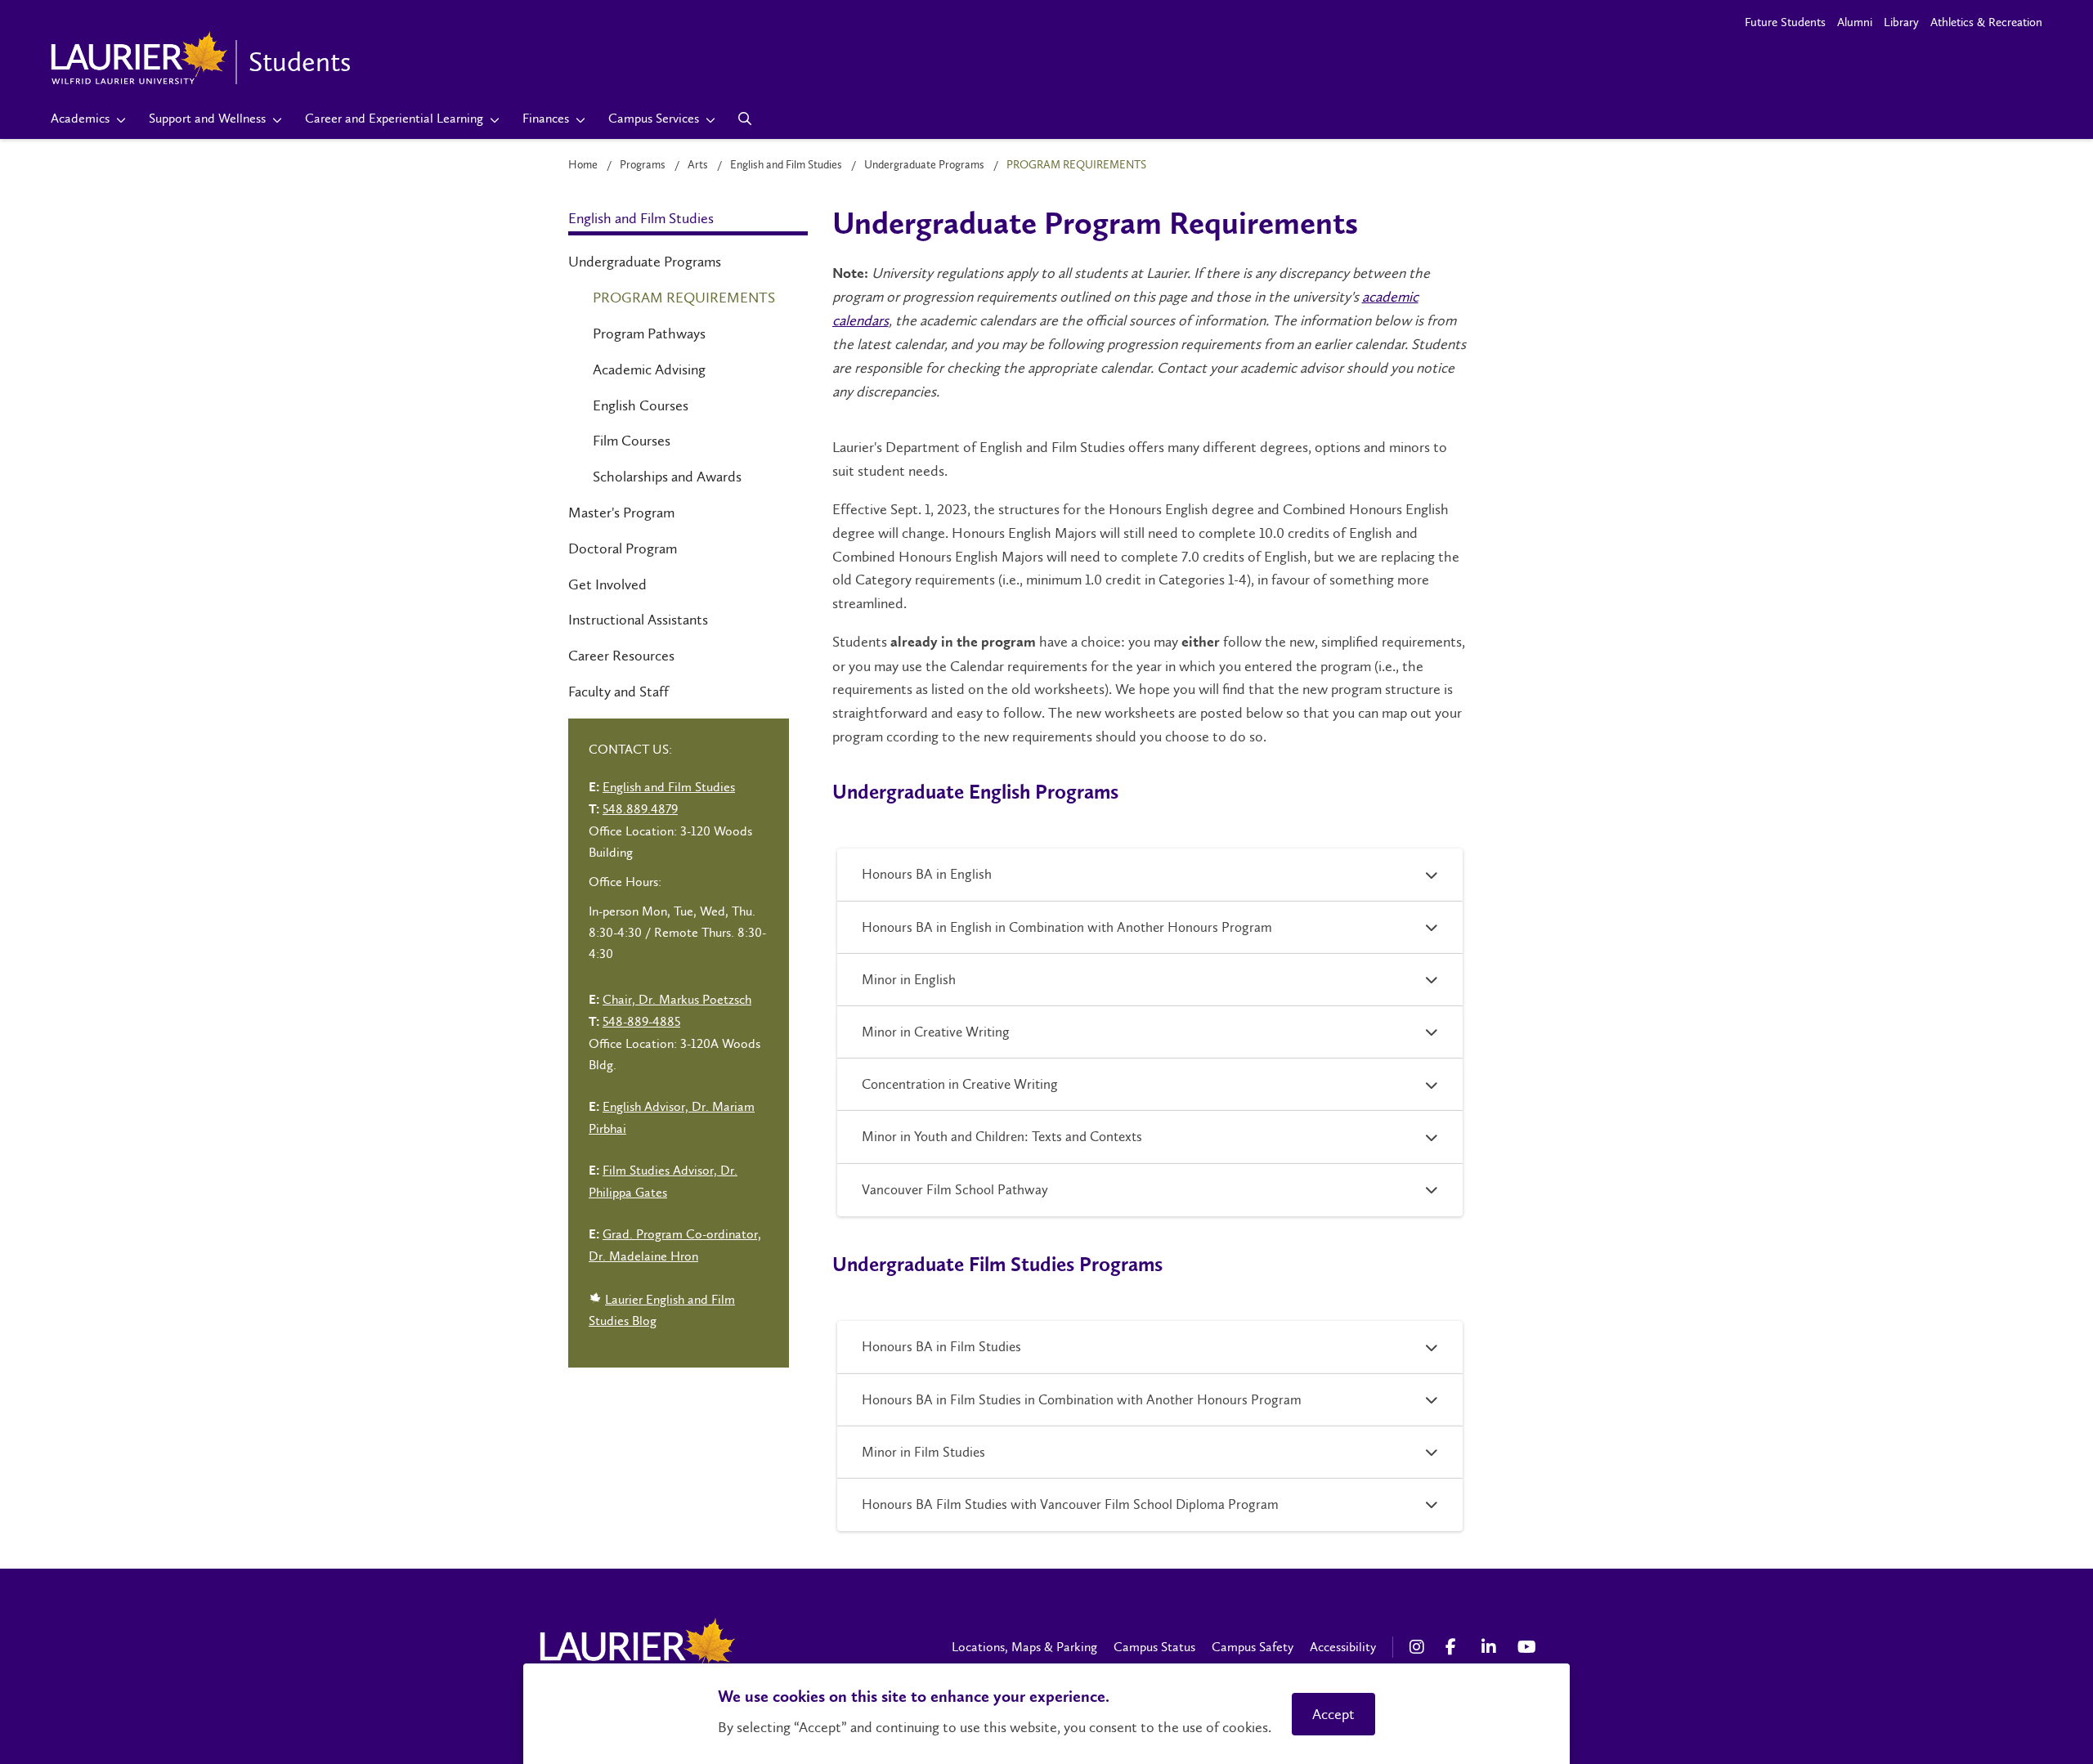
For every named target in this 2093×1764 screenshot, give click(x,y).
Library (1901, 22)
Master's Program (621, 513)
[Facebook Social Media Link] (1455, 1647)
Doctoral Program (623, 548)
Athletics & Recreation (1986, 22)
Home (583, 165)
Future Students (1785, 22)
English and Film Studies (786, 165)
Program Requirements (684, 298)
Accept (1333, 1714)
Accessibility (1343, 1647)
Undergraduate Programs (924, 165)
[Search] (745, 119)
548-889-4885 (641, 1021)
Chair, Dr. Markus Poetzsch (677, 999)
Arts (698, 165)
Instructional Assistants (638, 620)
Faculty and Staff (618, 692)
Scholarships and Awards (667, 477)
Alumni (1855, 22)
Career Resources (621, 656)
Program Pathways (649, 334)
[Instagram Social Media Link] (1419, 1647)
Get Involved (607, 584)
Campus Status (1154, 1647)
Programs (643, 165)
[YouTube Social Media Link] (1527, 1647)
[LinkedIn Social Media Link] (1491, 1647)
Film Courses (632, 441)
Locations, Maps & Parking (1024, 1647)
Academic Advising (649, 369)
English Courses (641, 405)
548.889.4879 (640, 809)
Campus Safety (1253, 1647)
